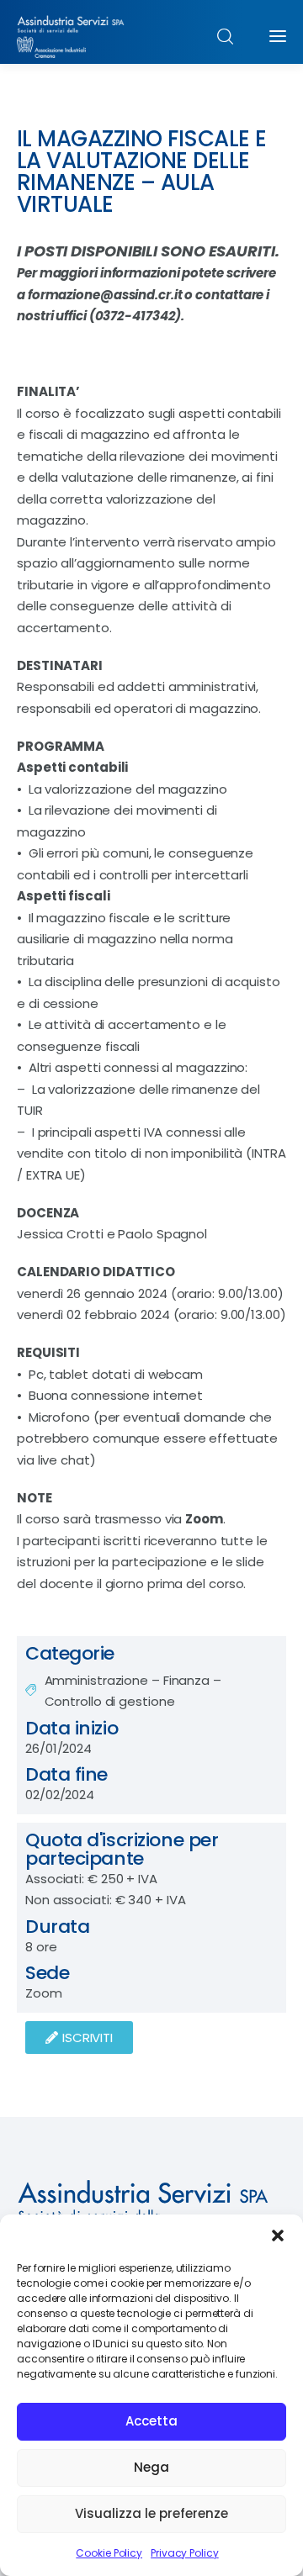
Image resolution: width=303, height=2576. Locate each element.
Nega (151, 2467)
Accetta (151, 2421)
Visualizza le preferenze (151, 2513)
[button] (278, 2236)
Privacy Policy (185, 2553)
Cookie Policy (109, 2553)
